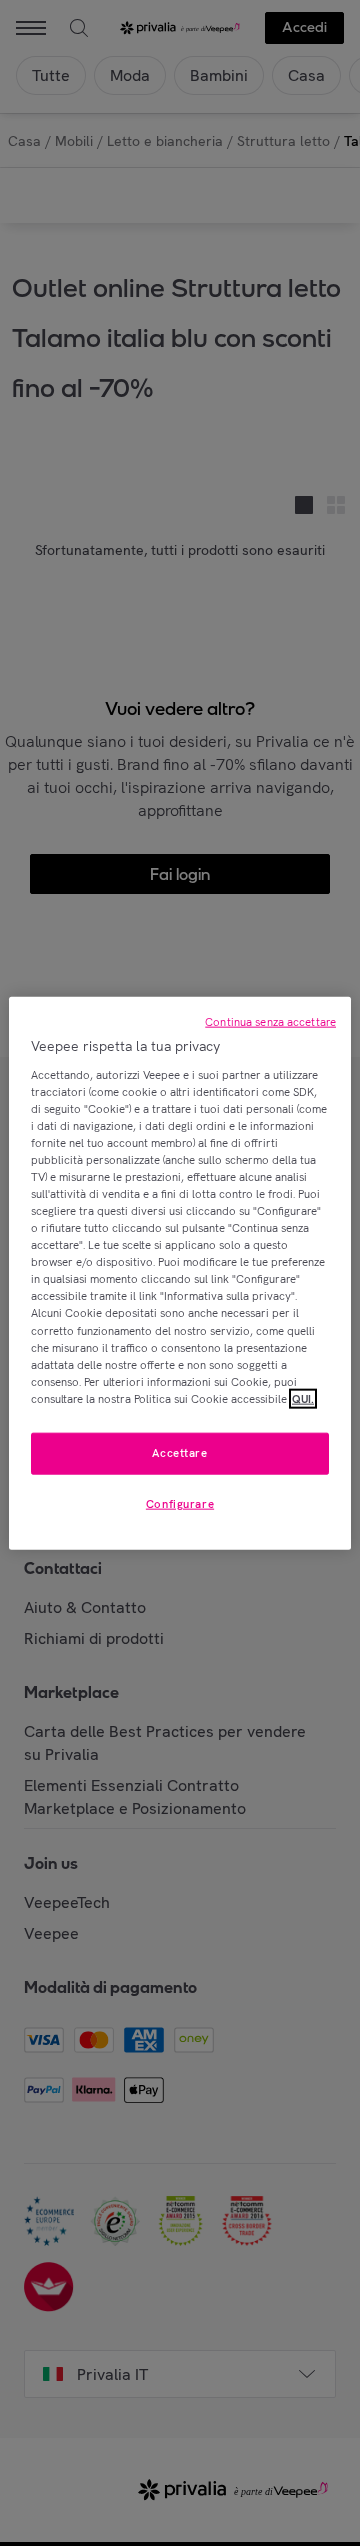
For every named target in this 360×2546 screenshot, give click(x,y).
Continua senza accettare (270, 1022)
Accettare (179, 1453)
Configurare (180, 1503)
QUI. (303, 1398)
